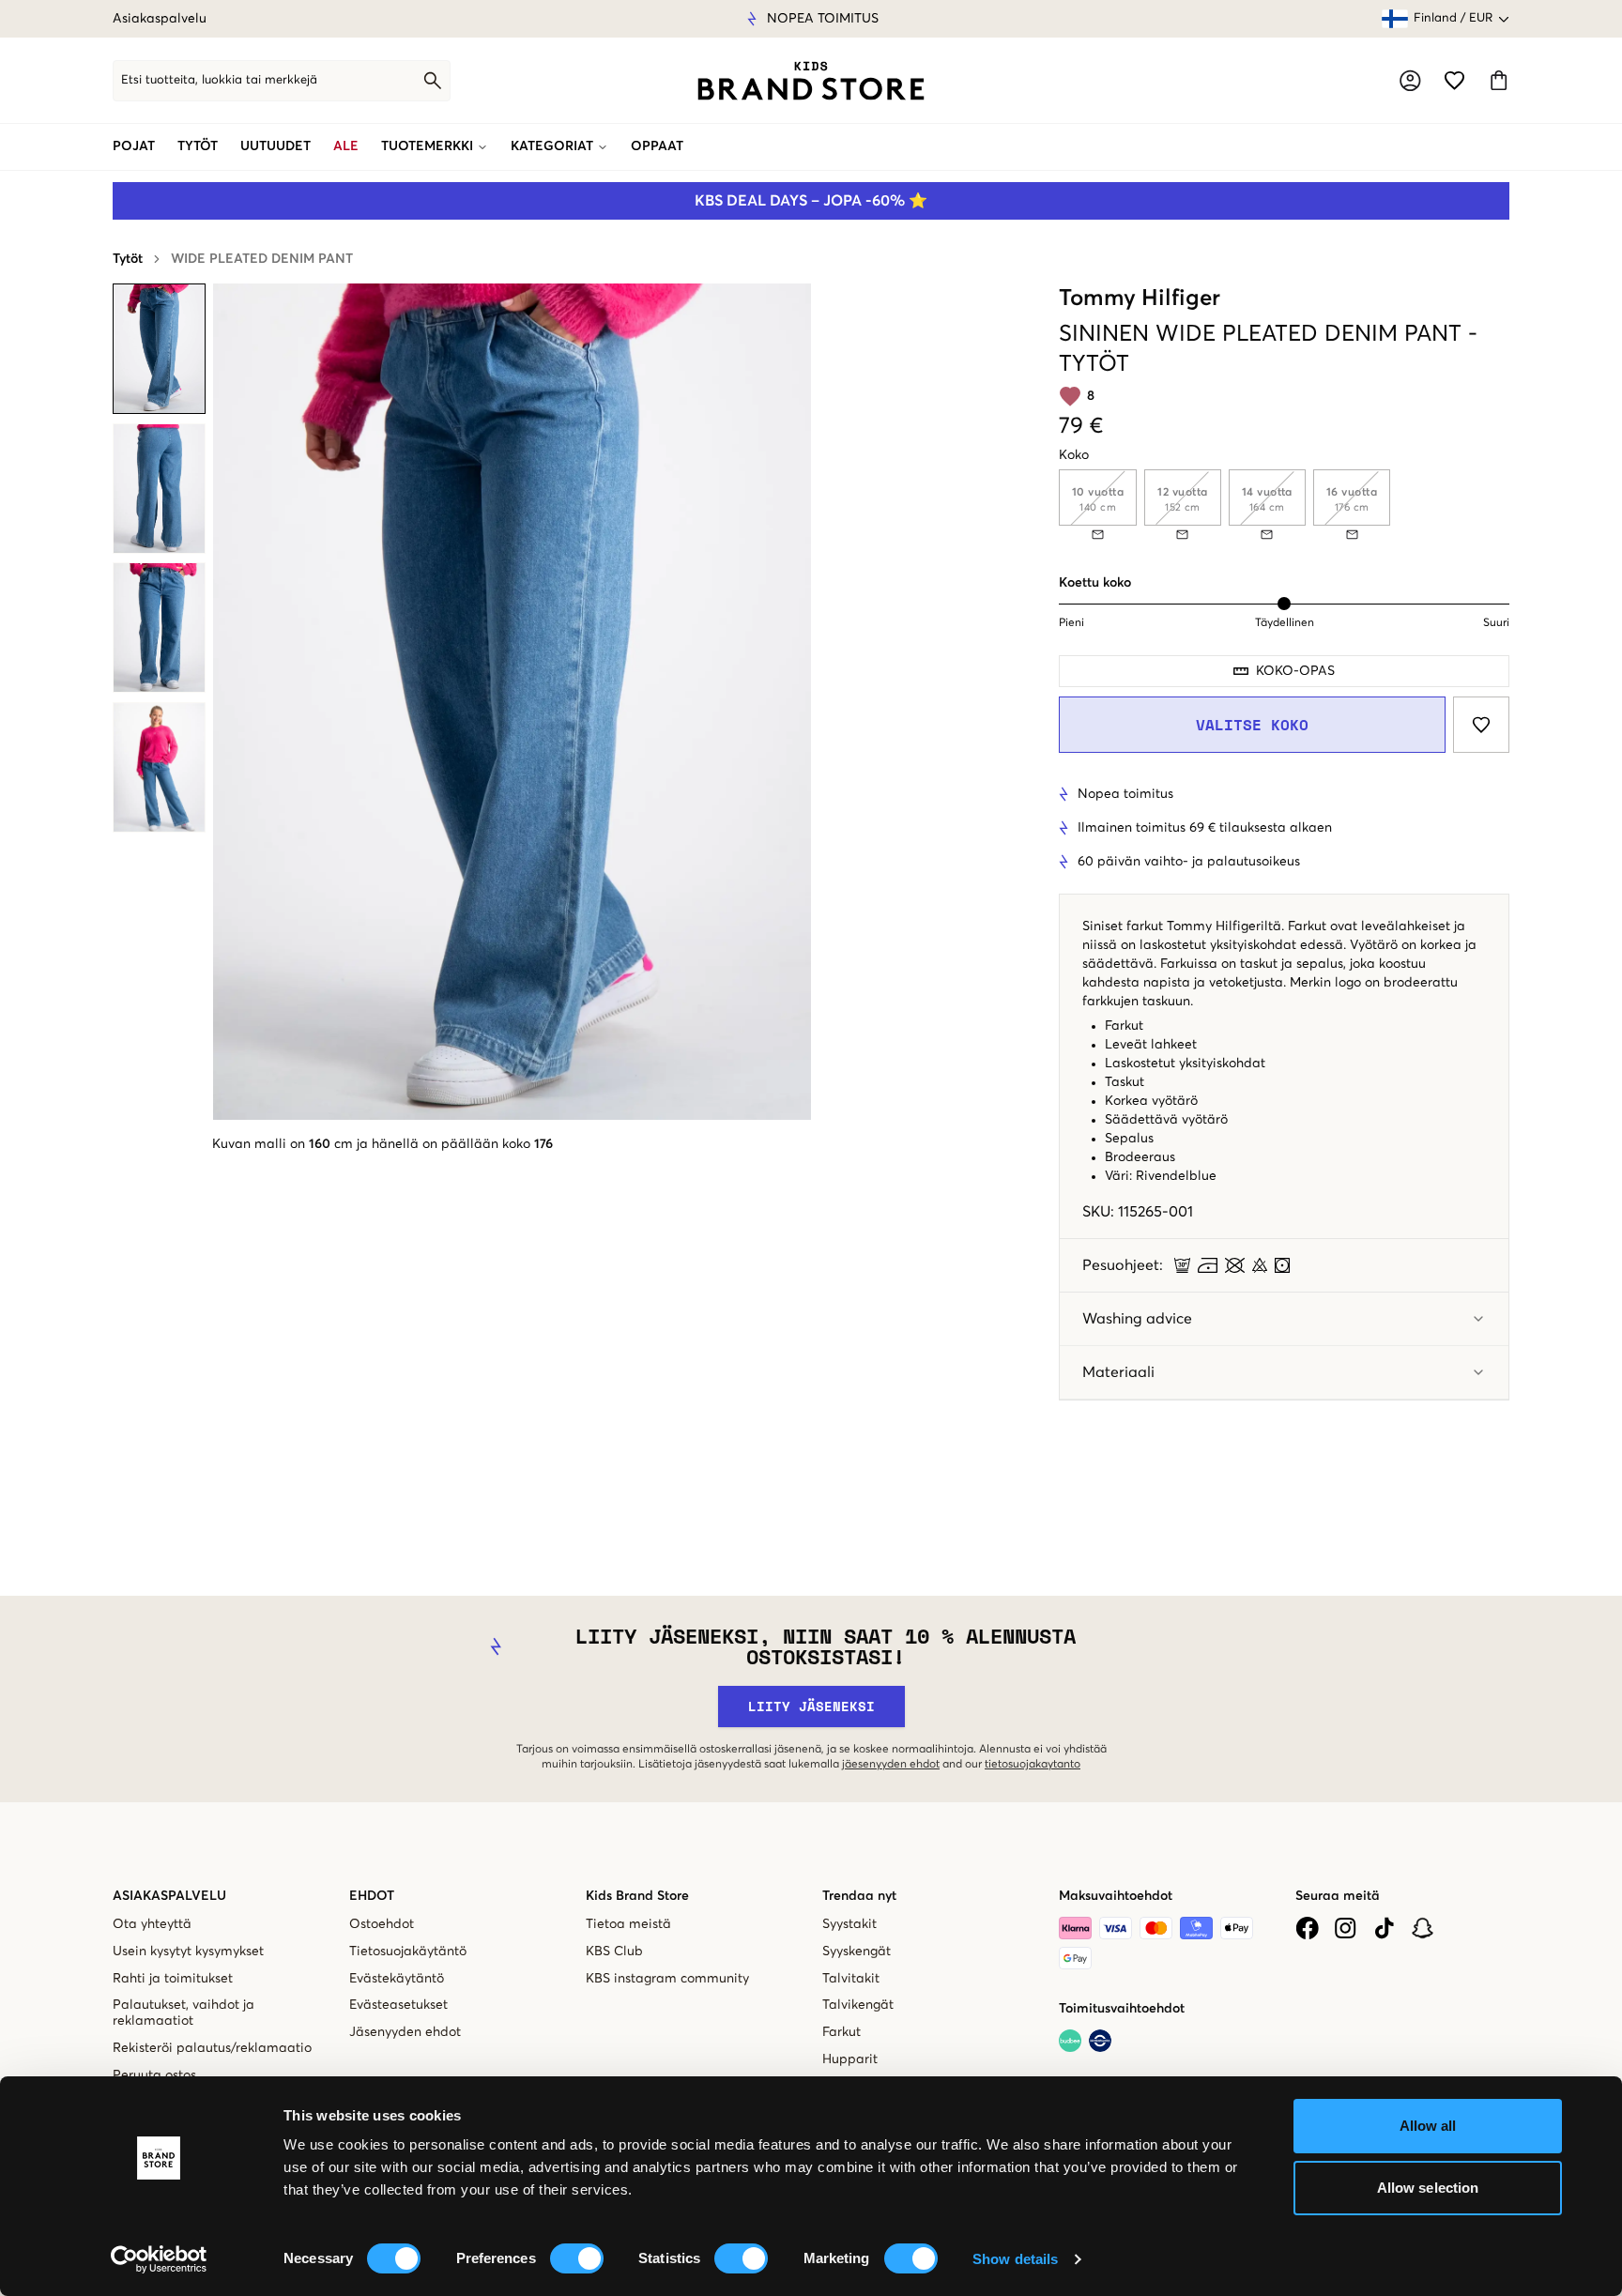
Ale (346, 146)
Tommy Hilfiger (1140, 298)
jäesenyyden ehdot (891, 1765)
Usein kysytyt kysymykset (188, 1952)
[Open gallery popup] (512, 702)
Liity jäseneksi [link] (811, 1706)
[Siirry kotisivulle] (811, 81)
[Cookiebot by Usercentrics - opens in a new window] (159, 2259)
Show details (1015, 2259)
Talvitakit (851, 1979)
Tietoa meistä (628, 1924)
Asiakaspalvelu (160, 19)
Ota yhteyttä (152, 1924)
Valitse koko (1252, 725)
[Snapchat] (1423, 1928)
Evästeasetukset (398, 2005)
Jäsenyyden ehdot (405, 2032)
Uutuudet (275, 146)
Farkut (842, 2032)
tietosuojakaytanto (1033, 1765)
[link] (811, 81)
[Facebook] (1307, 1928)
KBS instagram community (667, 1979)
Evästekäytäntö (397, 1979)
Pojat (134, 146)
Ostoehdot (382, 1924)
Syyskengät (857, 1952)
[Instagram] (1346, 1928)
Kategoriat (552, 146)
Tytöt (198, 146)
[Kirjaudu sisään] (1410, 81)
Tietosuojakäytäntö (408, 1952)
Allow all (1428, 2126)
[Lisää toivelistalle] (1481, 725)
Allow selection (1428, 2188)
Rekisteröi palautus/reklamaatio (212, 2048)
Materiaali (1118, 1372)
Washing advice (1137, 1319)
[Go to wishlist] (1454, 80)
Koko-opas (1295, 671)
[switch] (577, 2258)
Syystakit (849, 1924)
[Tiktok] (1384, 1928)
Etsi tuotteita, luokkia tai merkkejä (219, 80)
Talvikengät (858, 2005)
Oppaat (657, 146)
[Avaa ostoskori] (1499, 80)
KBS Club (614, 1952)
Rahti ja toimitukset (173, 1979)
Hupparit (850, 2059)
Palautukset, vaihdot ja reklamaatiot (184, 2013)
